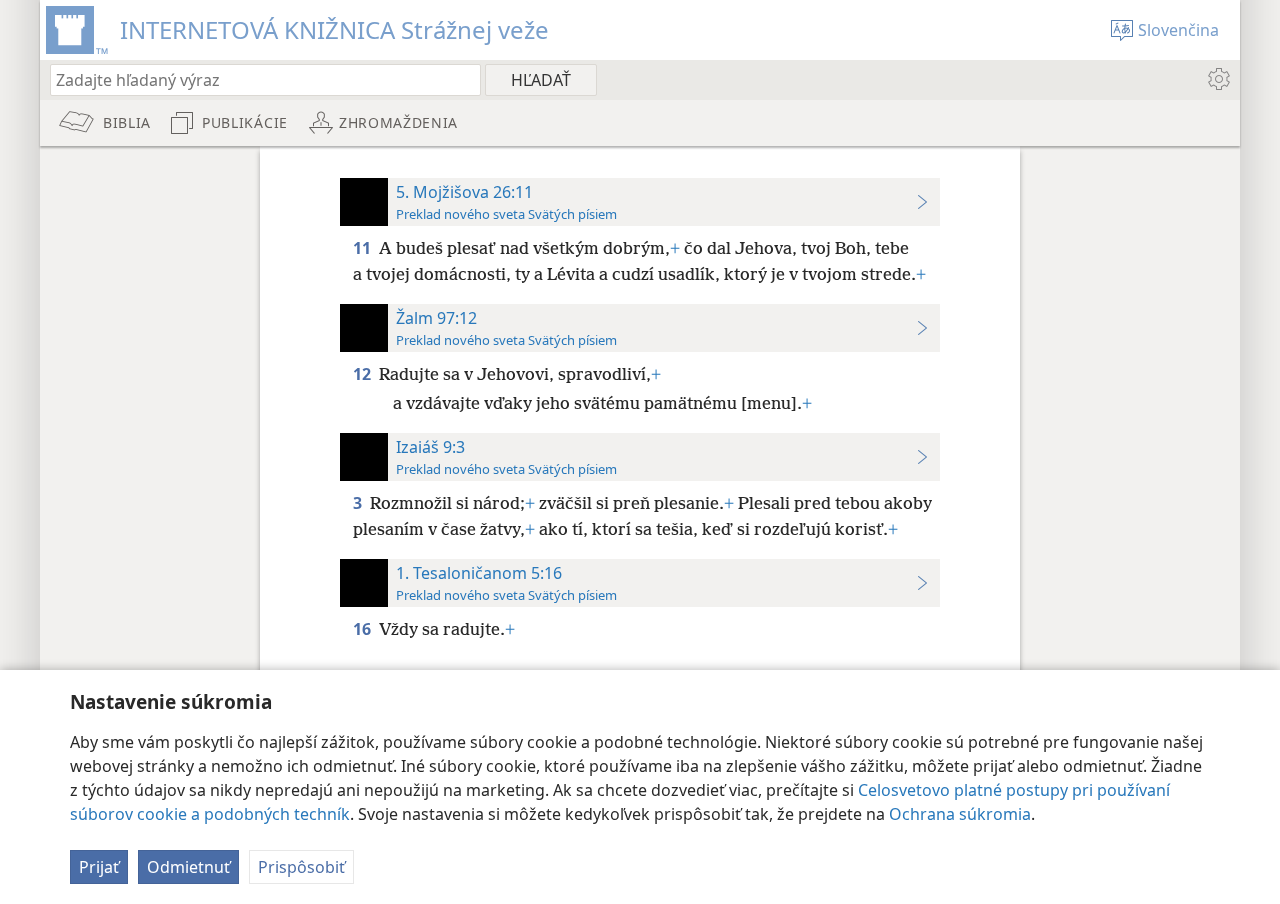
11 (364, 248)
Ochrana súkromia (960, 814)
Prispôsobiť (301, 867)
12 (364, 374)
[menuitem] (1217, 79)
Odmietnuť (188, 867)
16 (364, 629)
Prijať (99, 867)
